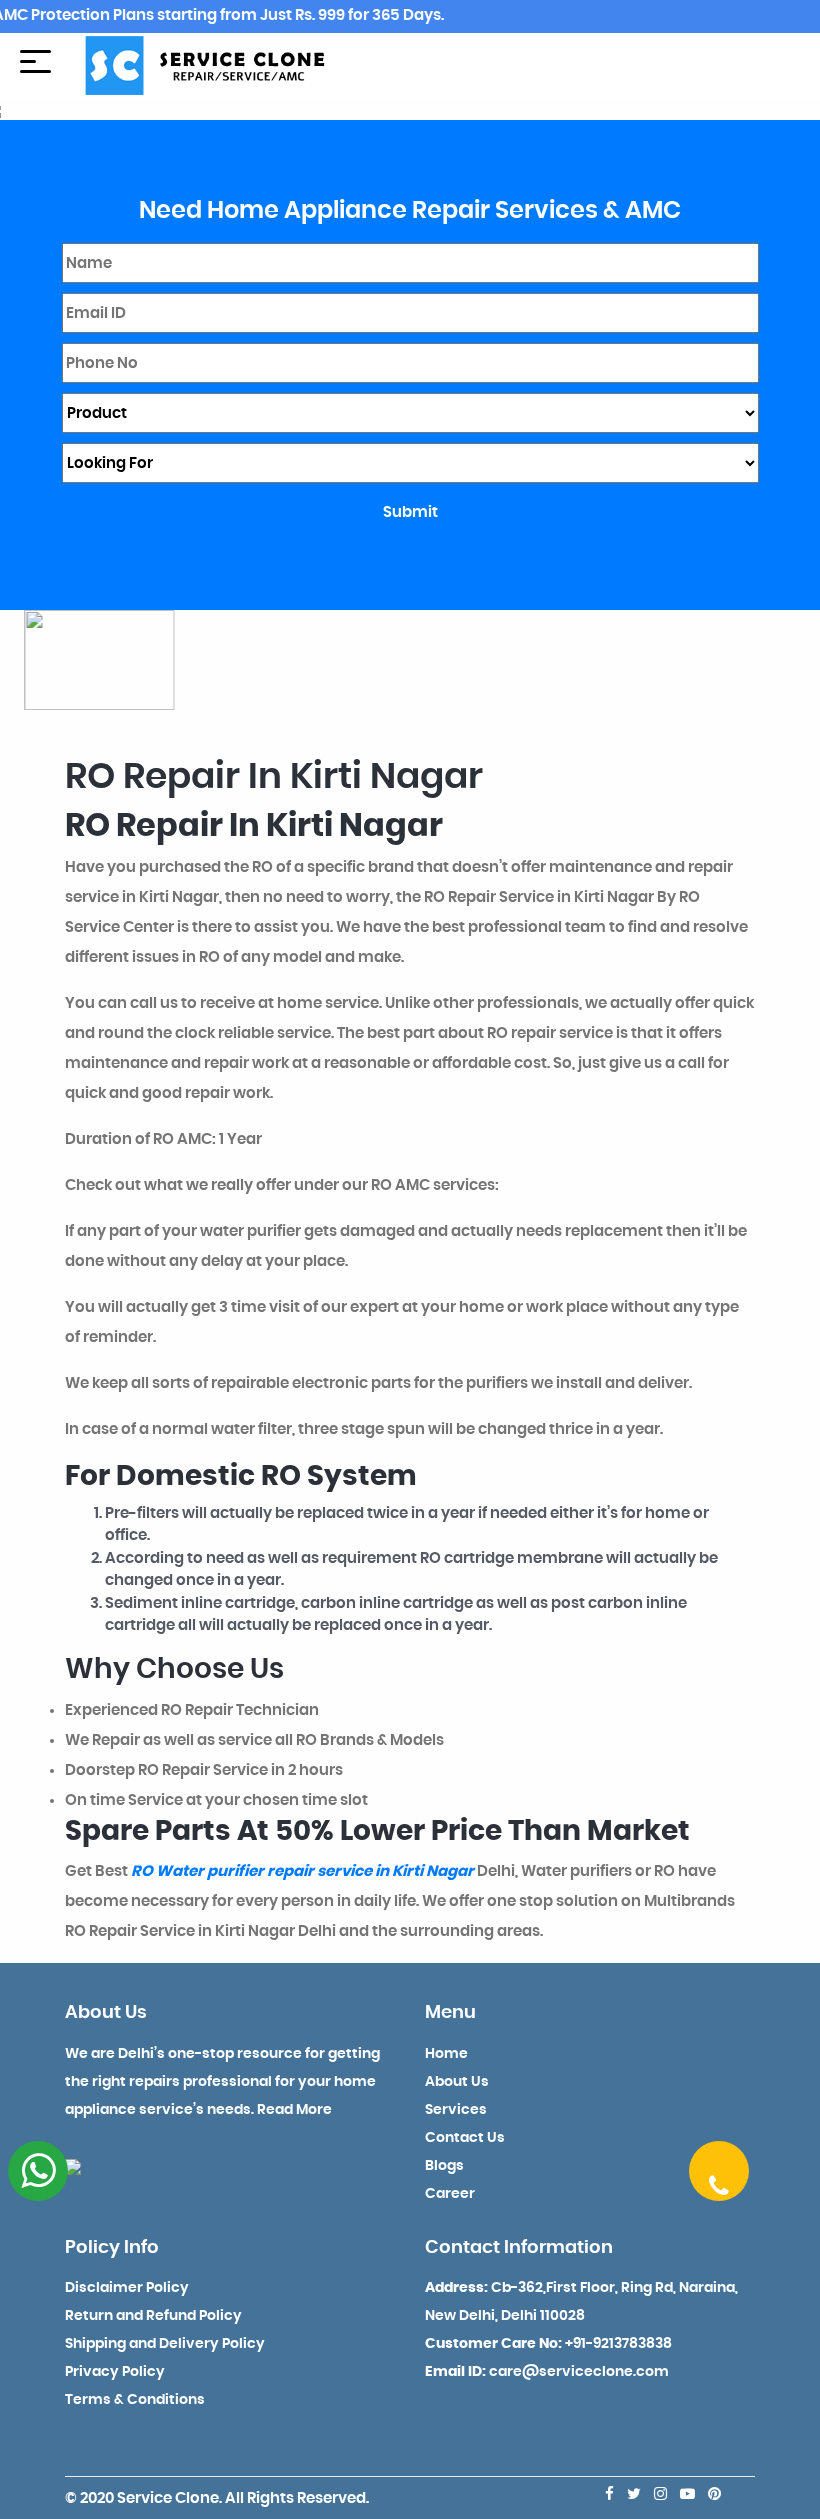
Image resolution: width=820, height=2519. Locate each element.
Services (456, 2110)
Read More (294, 2110)
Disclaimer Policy (127, 2288)
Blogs (444, 2166)
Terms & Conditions (135, 2400)
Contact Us (465, 2138)
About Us (457, 2082)
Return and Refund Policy (153, 2316)
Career (450, 2194)
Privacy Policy (115, 2372)
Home (446, 2054)
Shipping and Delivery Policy (165, 2344)
